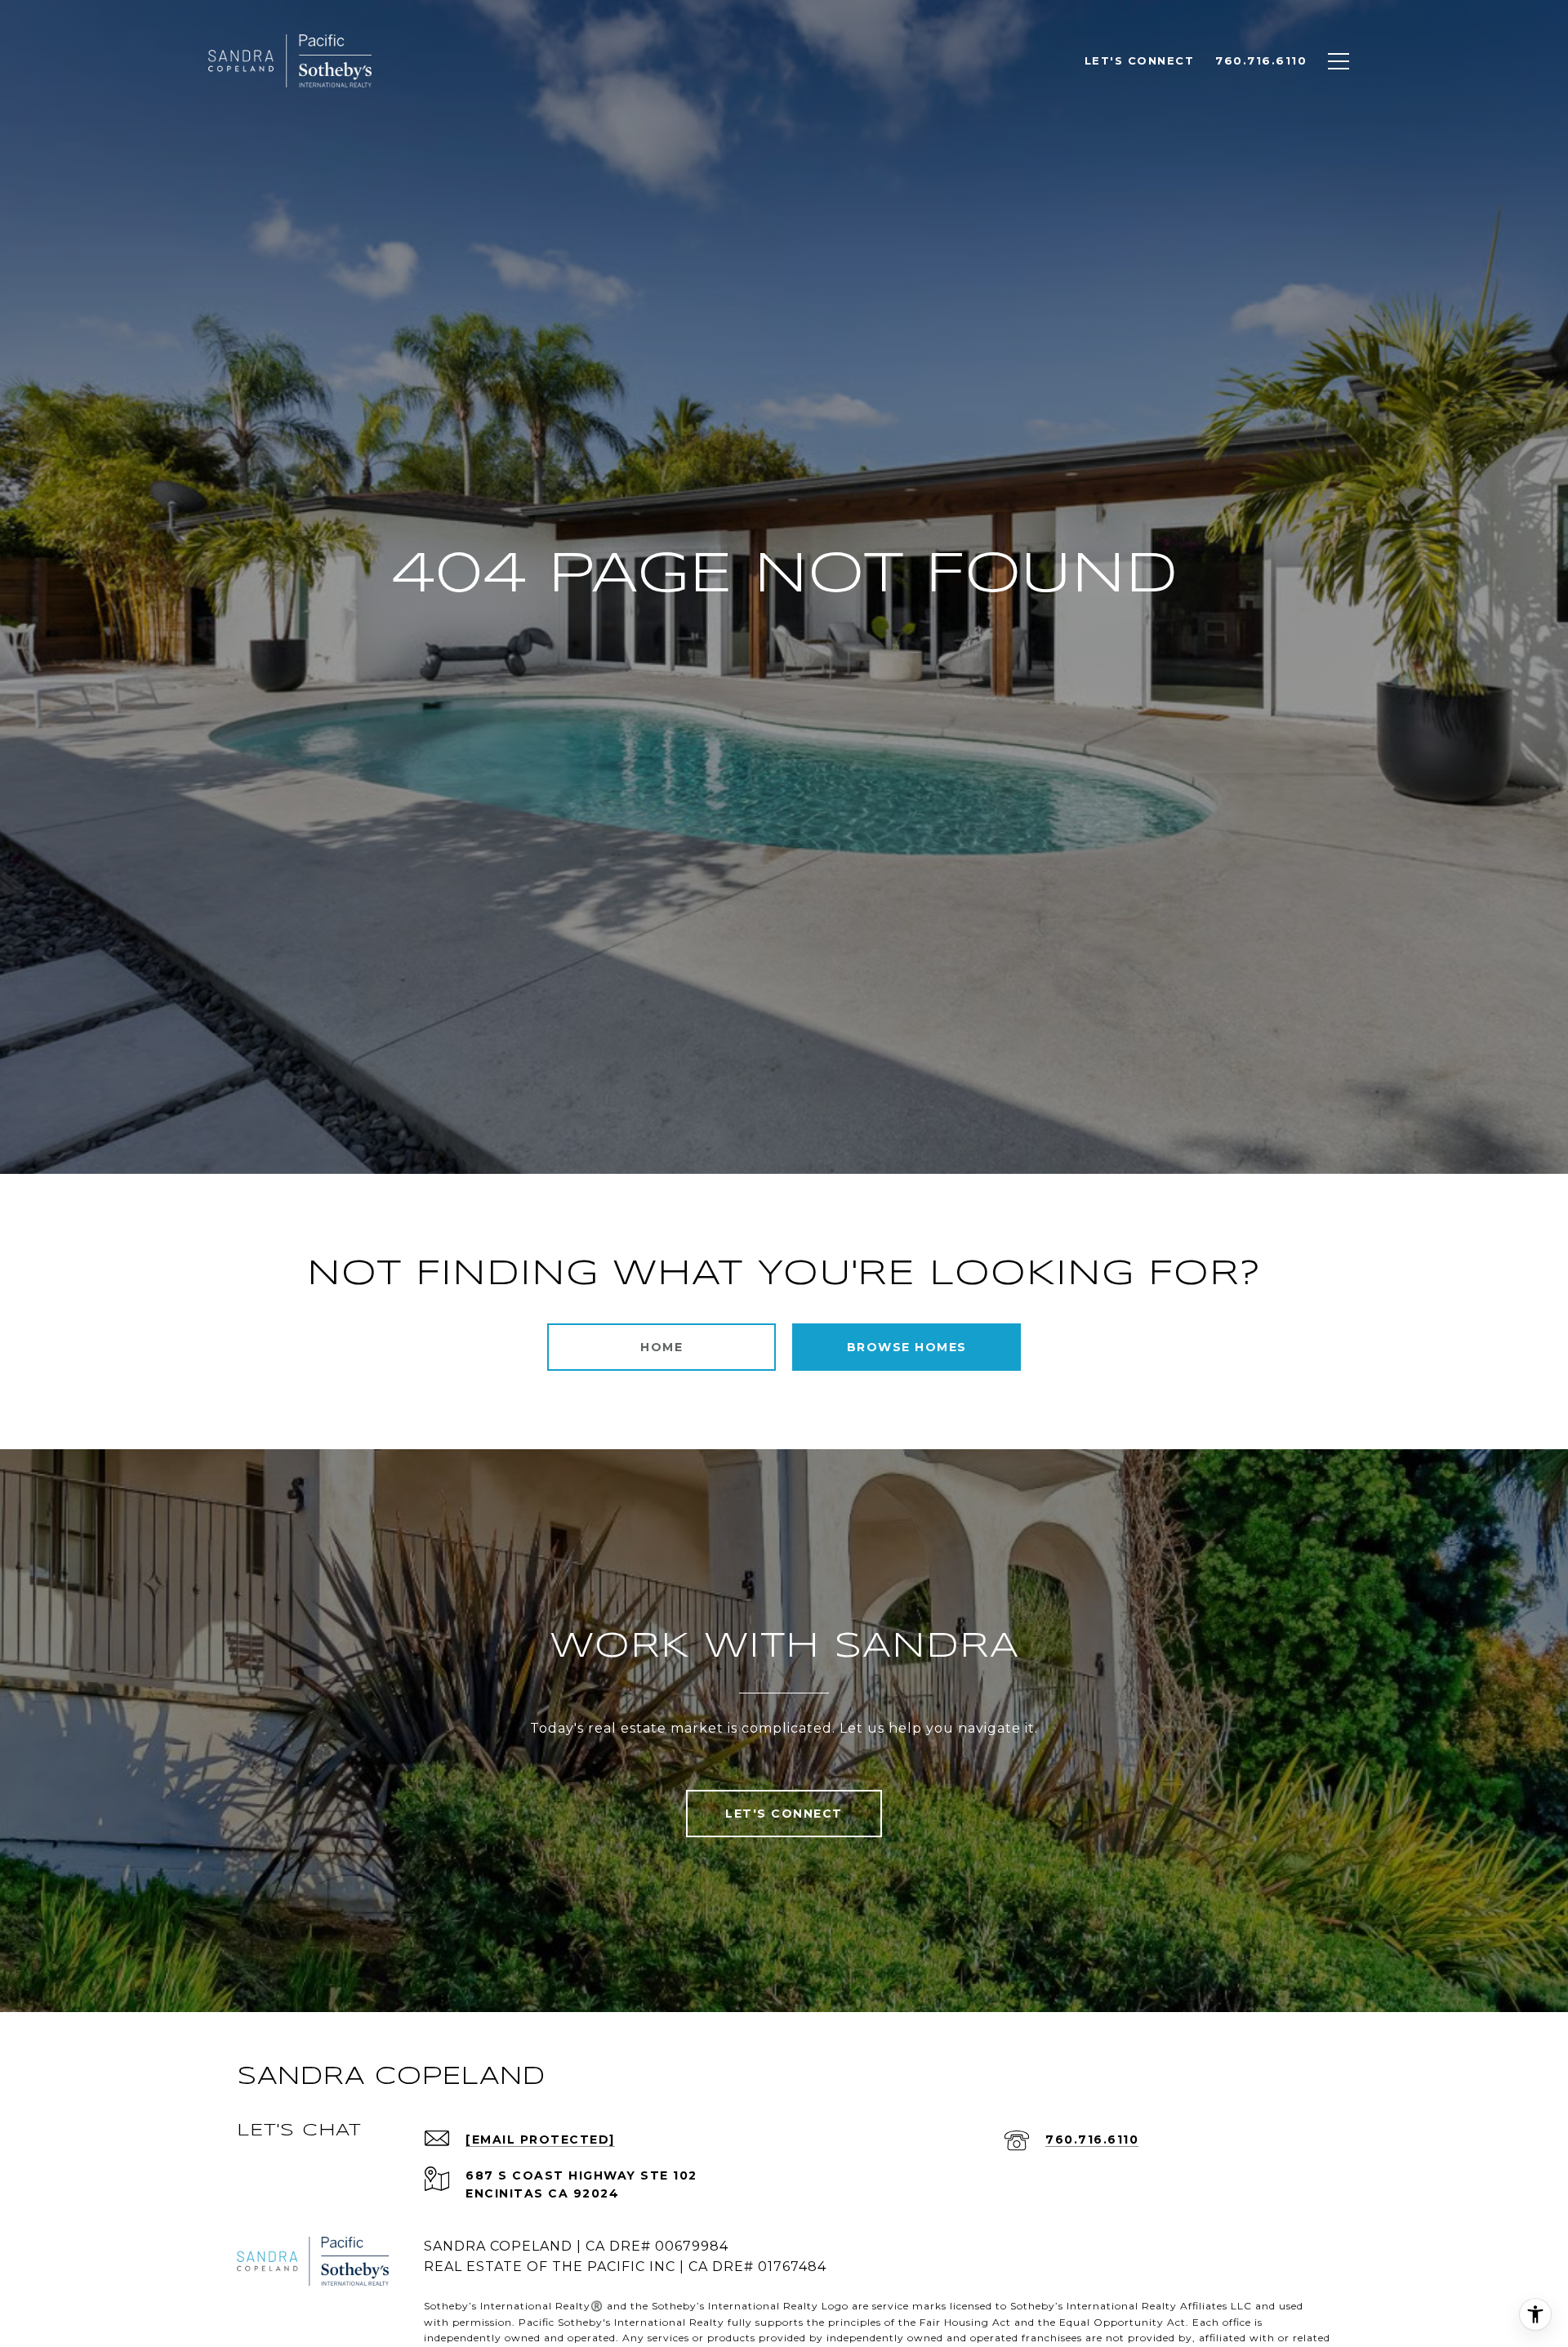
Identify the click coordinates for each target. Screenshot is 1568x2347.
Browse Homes (907, 1347)
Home (661, 1347)
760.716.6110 (1092, 2140)
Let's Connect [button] (784, 1814)
